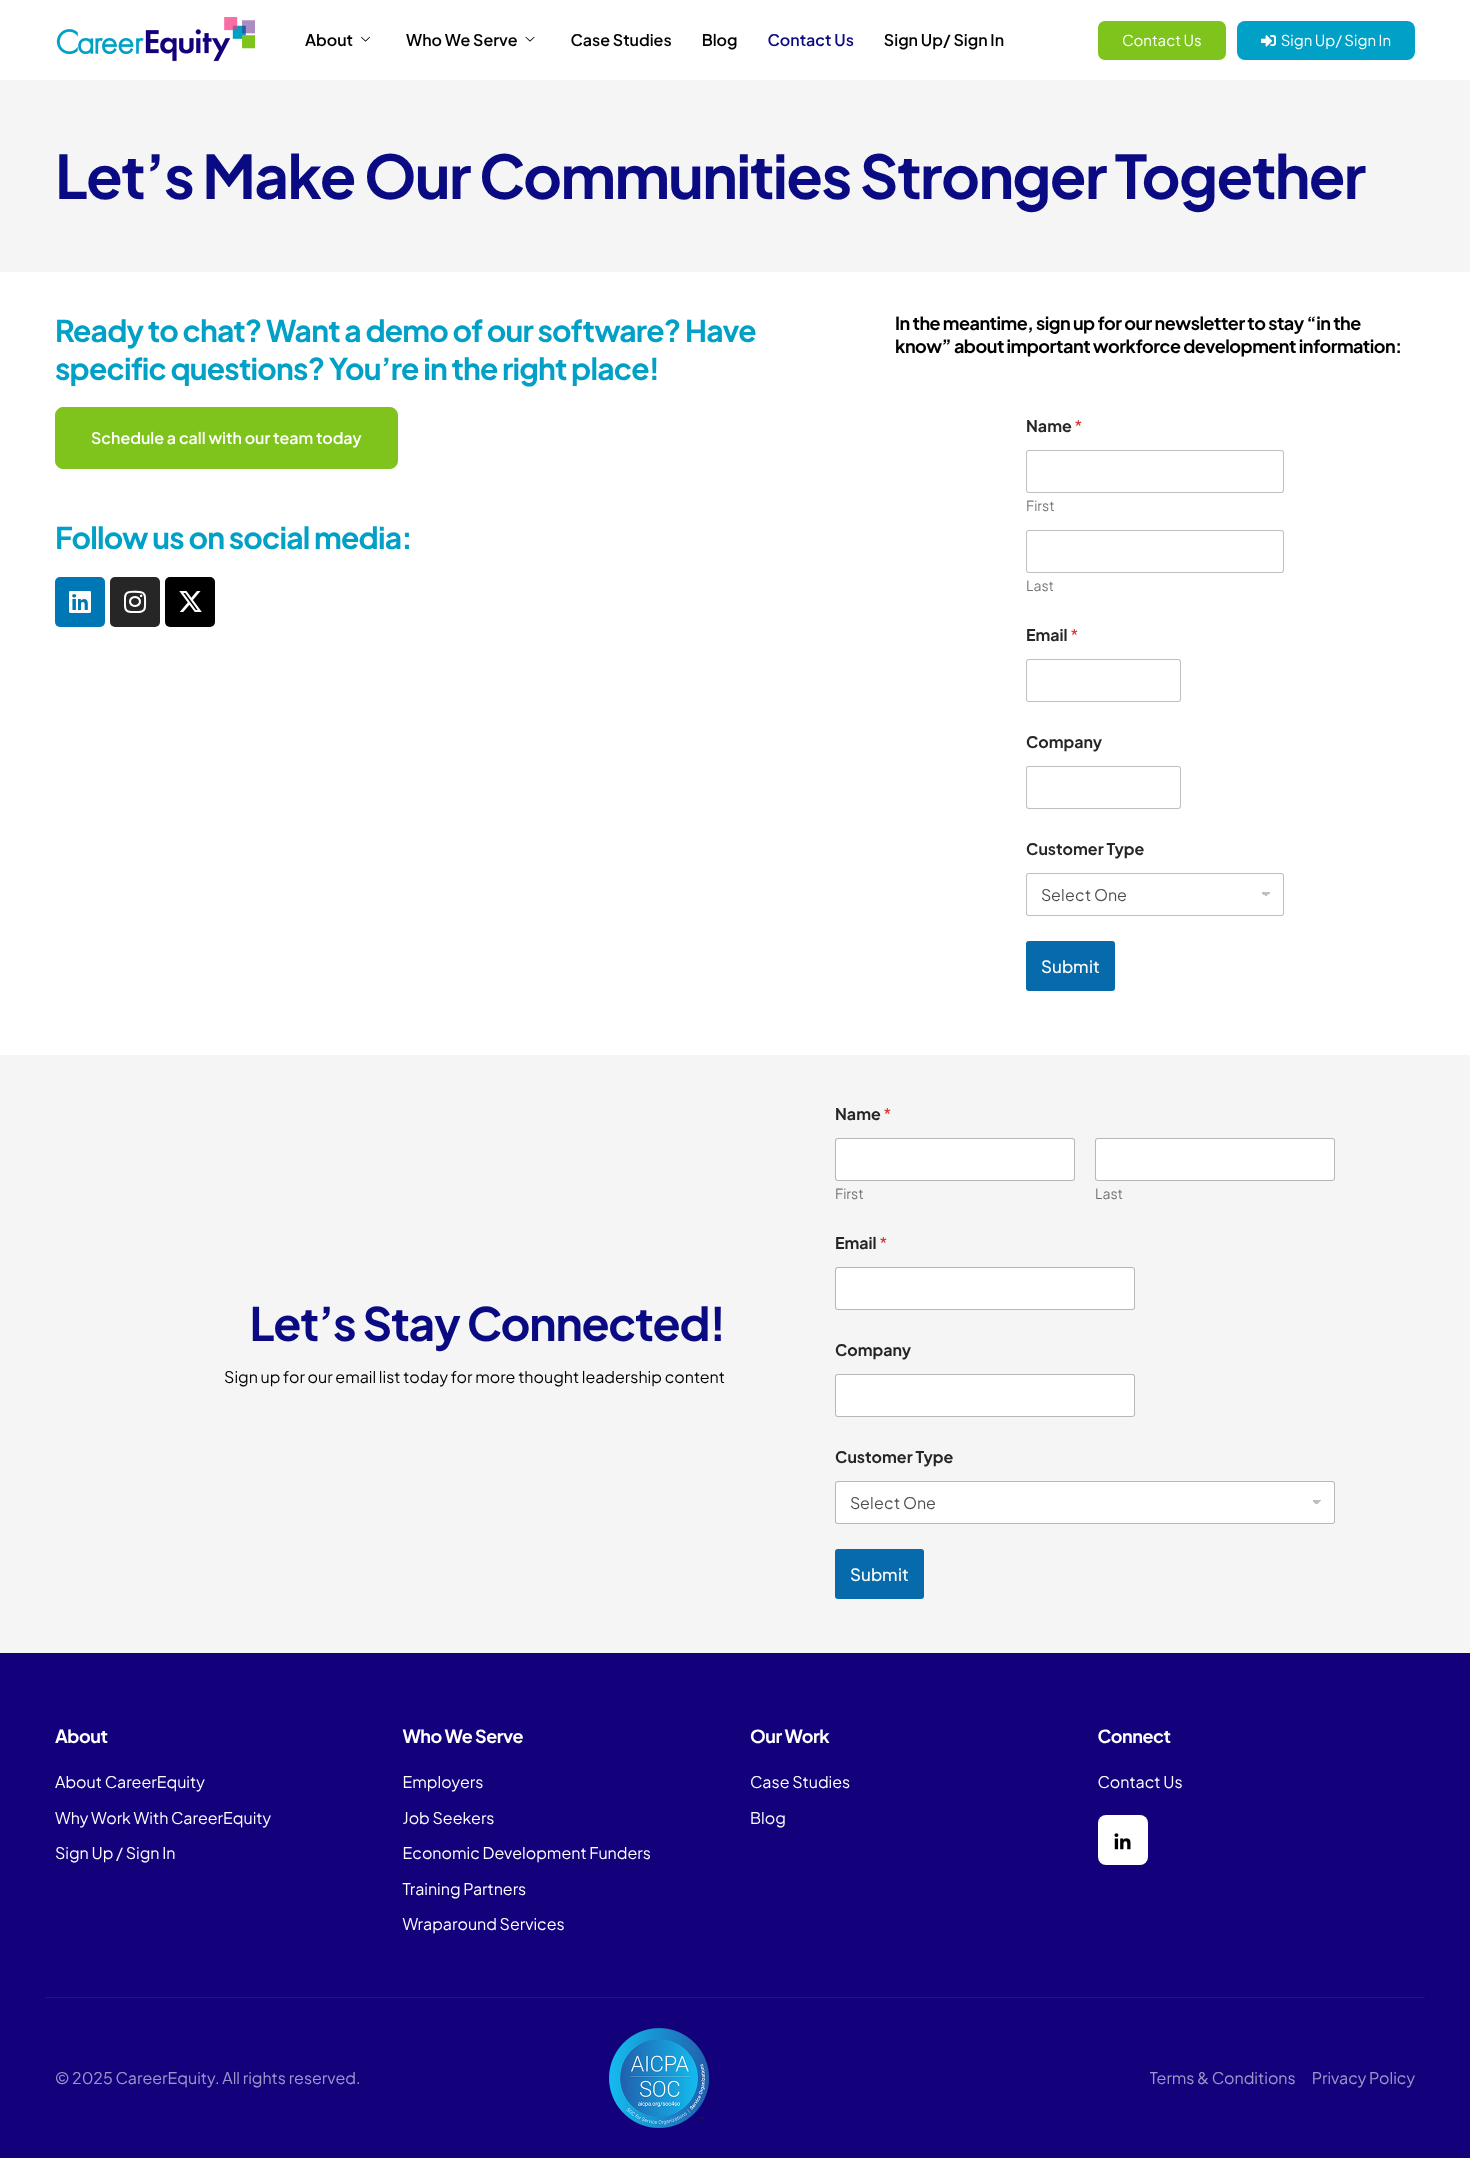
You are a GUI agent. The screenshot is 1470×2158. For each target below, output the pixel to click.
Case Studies (620, 40)
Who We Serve (461, 40)
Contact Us (811, 40)
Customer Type (1085, 848)
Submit (1070, 966)
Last (1040, 586)
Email (1052, 634)
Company (1064, 741)
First (1040, 506)
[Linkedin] (80, 602)
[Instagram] (135, 602)
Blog (720, 40)
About (329, 40)
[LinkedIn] (1123, 1840)
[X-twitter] (190, 602)
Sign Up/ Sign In (944, 40)
